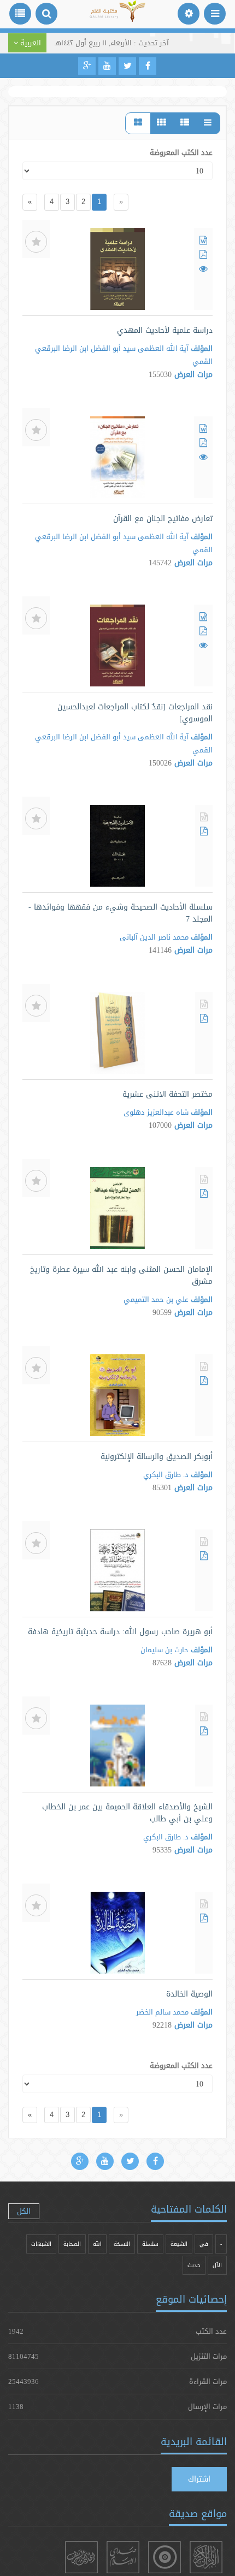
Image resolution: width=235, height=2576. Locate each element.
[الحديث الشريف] (81, 2557)
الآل (217, 2265)
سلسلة (150, 2244)
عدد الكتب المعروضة (181, 152)
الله (97, 2244)
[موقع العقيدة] (164, 2557)
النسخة (122, 2244)
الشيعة (179, 2244)
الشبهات (41, 2244)
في (204, 2244)
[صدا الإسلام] (123, 2557)
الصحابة (72, 2244)
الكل (24, 2211)
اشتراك (199, 2479)
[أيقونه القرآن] (206, 2557)
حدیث (194, 2265)
